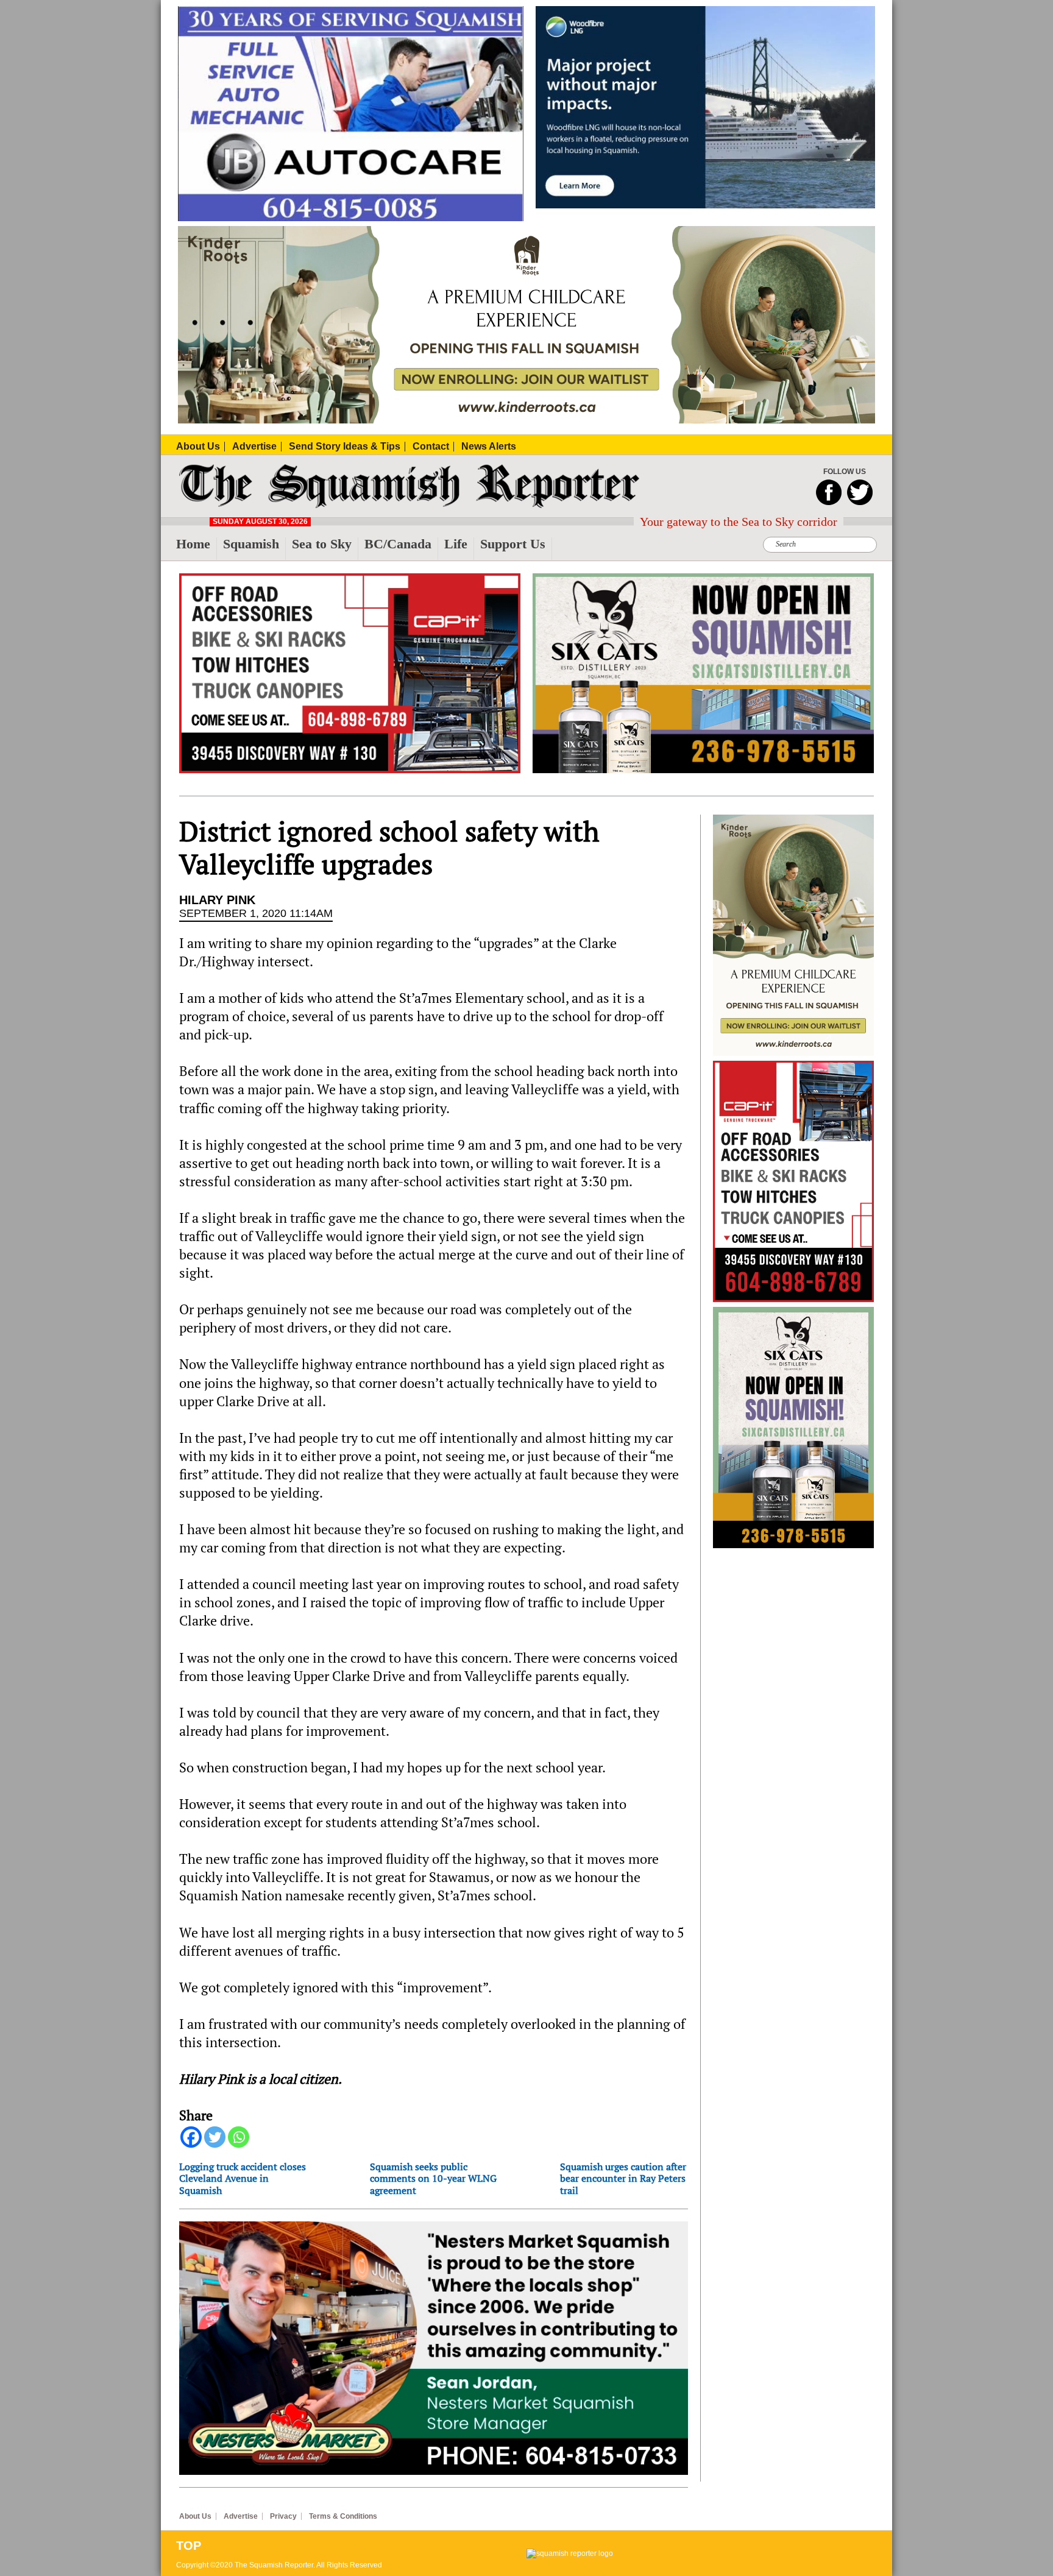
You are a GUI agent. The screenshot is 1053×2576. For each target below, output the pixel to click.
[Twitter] (215, 2137)
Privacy (283, 2516)
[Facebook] (191, 2137)
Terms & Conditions (343, 2516)
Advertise (241, 2516)
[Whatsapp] (239, 2137)
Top (189, 2546)
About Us (195, 2516)
